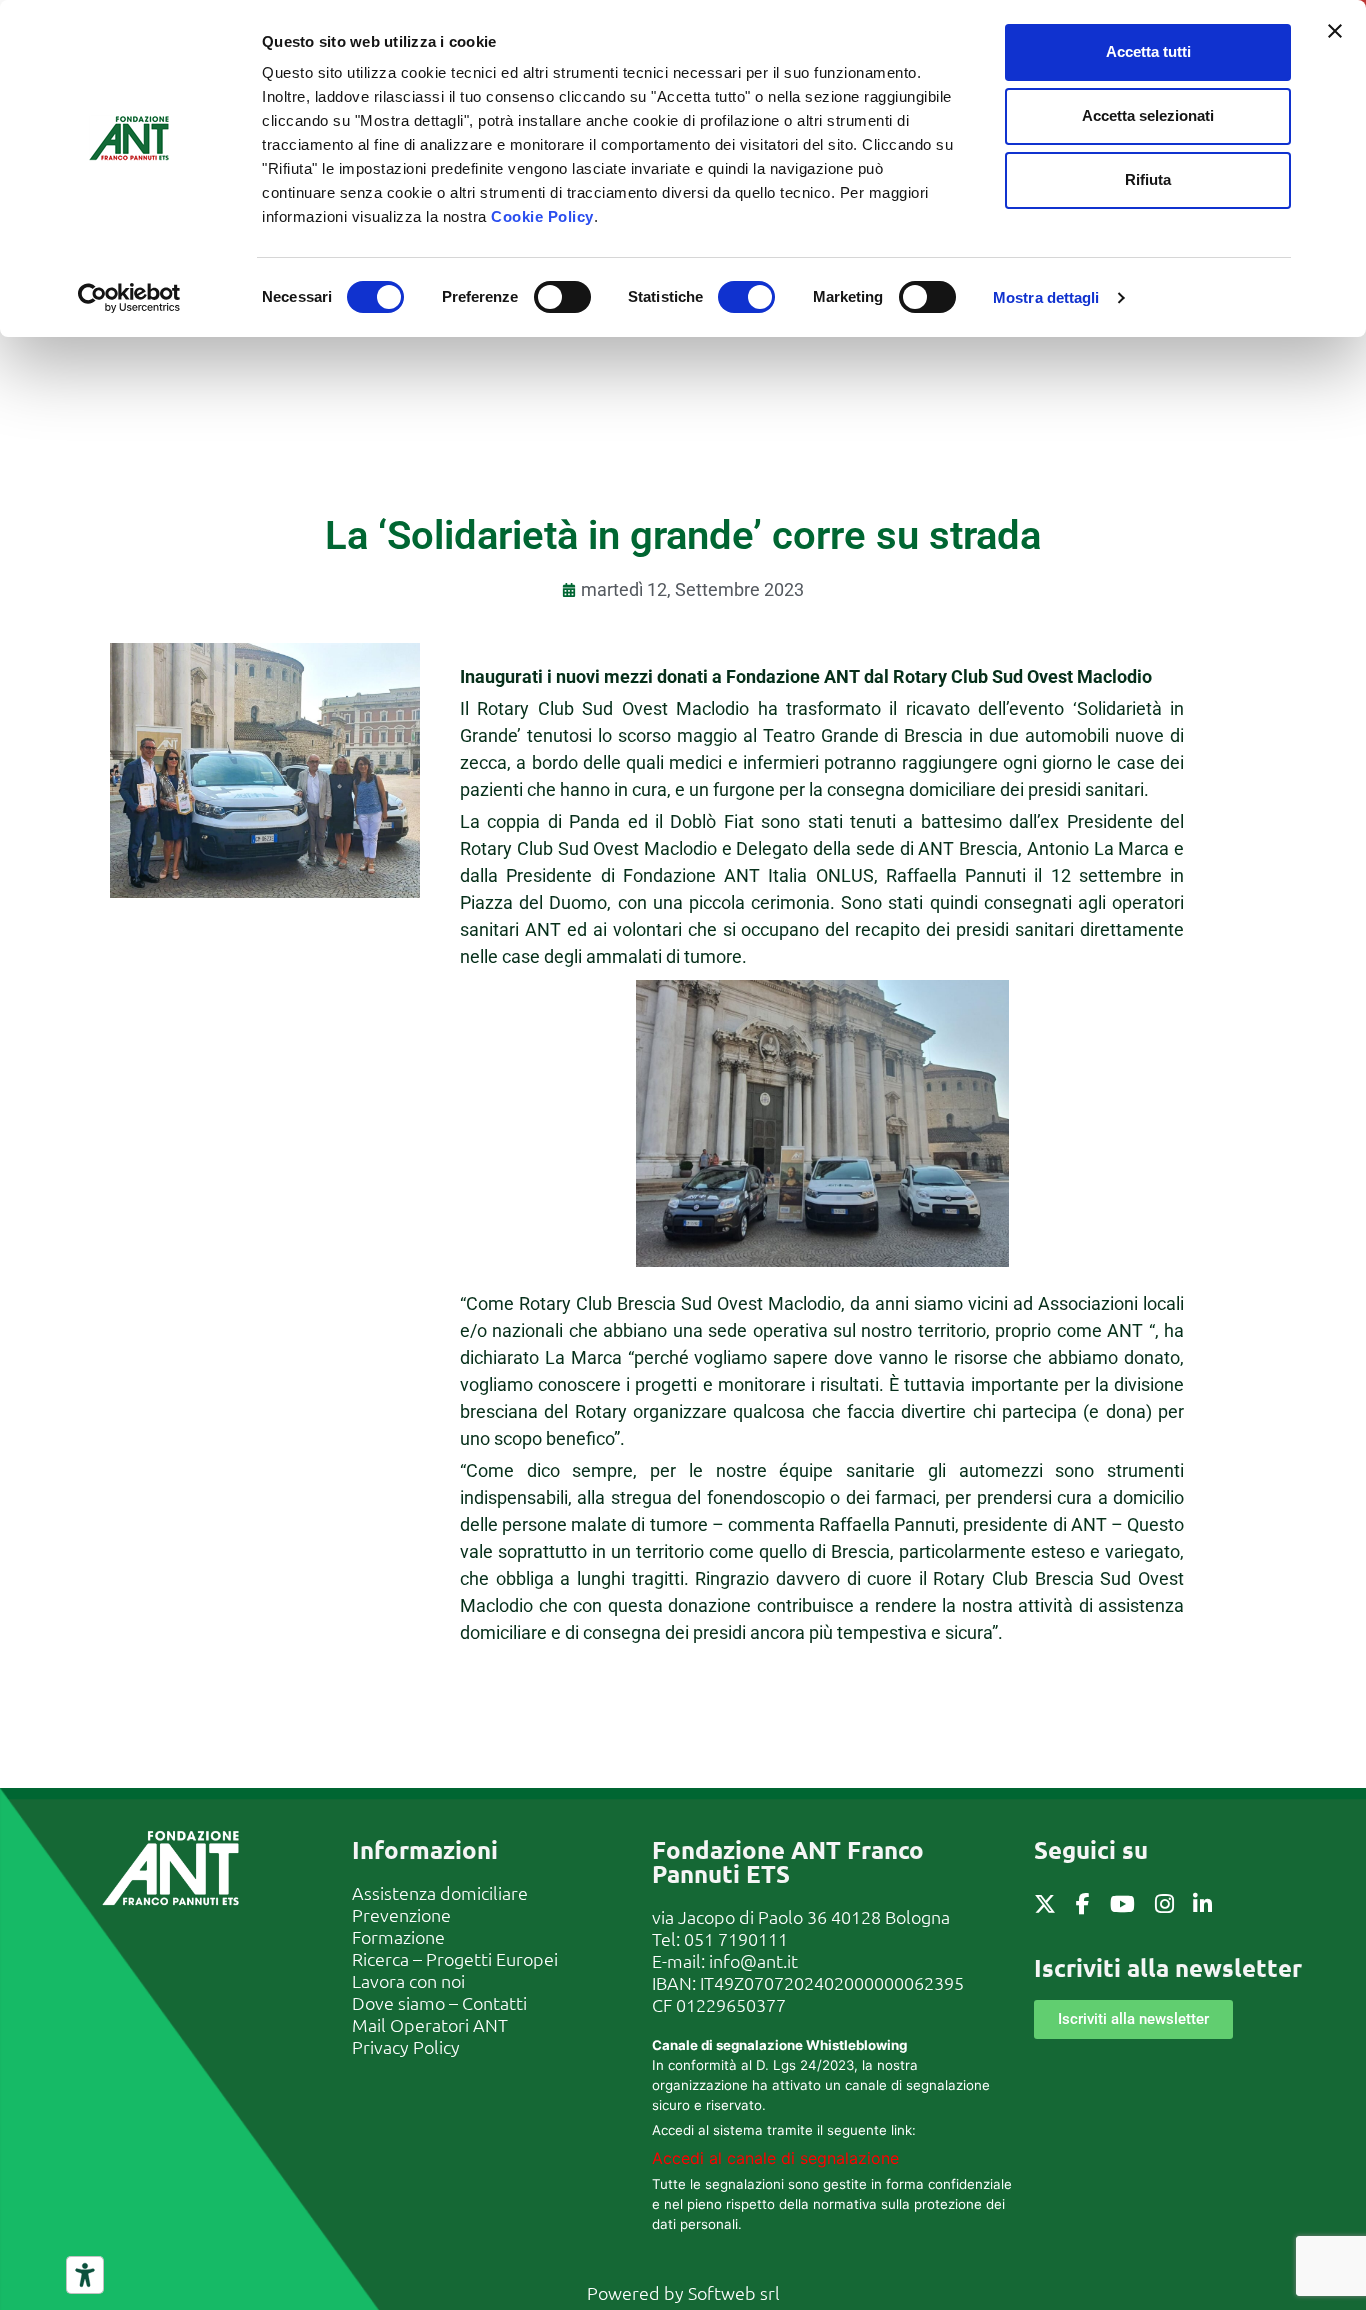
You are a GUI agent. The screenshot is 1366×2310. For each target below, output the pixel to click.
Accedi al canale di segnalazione (775, 2158)
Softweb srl (734, 2292)
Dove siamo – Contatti (439, 2002)
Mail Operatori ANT (430, 2024)
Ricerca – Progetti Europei (455, 1958)
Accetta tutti (1148, 51)
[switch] (562, 297)
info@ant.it (753, 1960)
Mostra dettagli (1046, 297)
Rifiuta (1148, 179)
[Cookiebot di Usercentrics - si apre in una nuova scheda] (129, 298)
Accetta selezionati (1148, 115)
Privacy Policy (406, 2046)
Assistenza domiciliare (440, 1892)
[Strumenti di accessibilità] (85, 2275)
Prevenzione (401, 1914)
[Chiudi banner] (1335, 31)
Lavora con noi (408, 1980)
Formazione (398, 1936)
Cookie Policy (542, 216)
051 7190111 (736, 1938)
